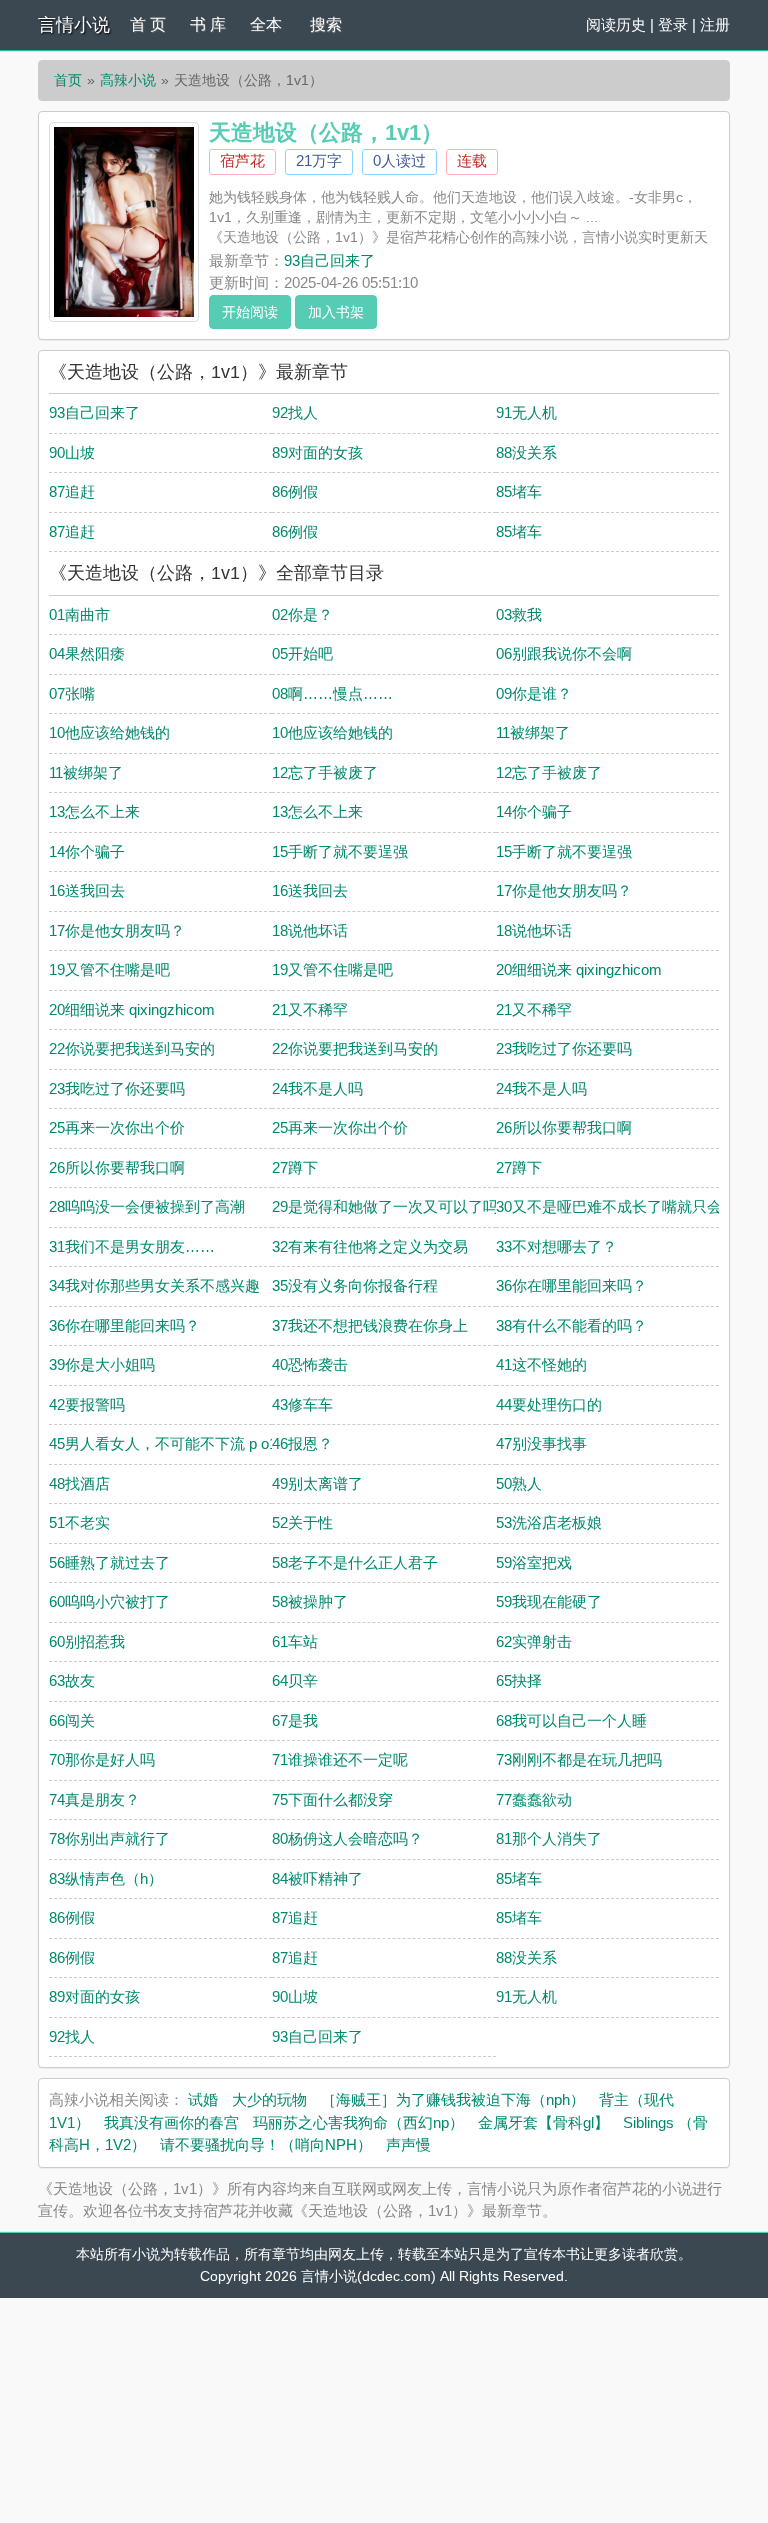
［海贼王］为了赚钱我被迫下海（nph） (453, 2099)
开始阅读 (250, 312)
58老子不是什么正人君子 (355, 1562)
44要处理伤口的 (549, 1404)
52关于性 (302, 1522)
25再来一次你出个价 (117, 1127)
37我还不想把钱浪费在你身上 (370, 1325)
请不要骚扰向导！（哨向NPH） (266, 2144)
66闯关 (72, 1720)
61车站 (295, 1641)
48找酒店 (79, 1483)
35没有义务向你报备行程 (355, 1285)
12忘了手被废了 (325, 772)
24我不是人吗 (317, 1088)
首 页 (148, 24)
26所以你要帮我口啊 (564, 1127)
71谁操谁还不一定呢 (340, 1759)
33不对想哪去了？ (556, 1246)
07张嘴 (72, 693)
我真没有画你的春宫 (171, 2122)
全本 (266, 24)
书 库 (208, 24)
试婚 (203, 2099)
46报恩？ (302, 1443)
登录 (673, 24)
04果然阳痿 (87, 653)
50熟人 (519, 1483)
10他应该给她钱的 (109, 732)
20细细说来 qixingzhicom (579, 969)
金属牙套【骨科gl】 (543, 2122)
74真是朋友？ (94, 1799)
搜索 (326, 24)
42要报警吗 (87, 1404)
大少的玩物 (269, 2099)
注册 (715, 24)
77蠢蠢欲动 (534, 1799)
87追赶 (72, 491)
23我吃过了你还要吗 (564, 1048)
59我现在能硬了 (549, 1601)
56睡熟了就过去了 (109, 1562)
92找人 (295, 412)
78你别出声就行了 (109, 1838)
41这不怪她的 (541, 1364)
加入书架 (336, 312)
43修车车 (302, 1404)
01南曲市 (79, 614)
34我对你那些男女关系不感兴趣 (154, 1285)
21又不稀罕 (310, 1009)
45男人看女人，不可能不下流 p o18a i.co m (193, 1443)
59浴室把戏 (534, 1562)
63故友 (72, 1680)
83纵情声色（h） (106, 1878)
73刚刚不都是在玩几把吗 (579, 1759)
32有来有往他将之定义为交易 (370, 1246)
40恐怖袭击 (310, 1364)
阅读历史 (616, 24)
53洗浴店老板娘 (549, 1522)
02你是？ (302, 614)
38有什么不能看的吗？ (571, 1325)
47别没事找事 (541, 1443)
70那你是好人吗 (102, 1759)
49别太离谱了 (317, 1483)
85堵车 (519, 491)
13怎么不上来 (94, 811)
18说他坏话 (310, 930)
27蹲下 (295, 1167)
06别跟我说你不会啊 (564, 653)
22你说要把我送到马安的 (132, 1048)
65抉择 (519, 1680)
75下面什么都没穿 (332, 1799)
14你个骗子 (534, 811)
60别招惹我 (87, 1641)
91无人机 (526, 412)
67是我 (295, 1720)
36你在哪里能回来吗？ (571, 1285)
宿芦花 (242, 160)
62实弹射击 (534, 1641)
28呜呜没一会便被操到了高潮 (147, 1206)
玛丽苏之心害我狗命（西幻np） (358, 2122)
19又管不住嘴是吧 (109, 969)
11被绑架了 (533, 732)
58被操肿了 (310, 1601)
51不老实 (79, 1522)
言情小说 (74, 25)
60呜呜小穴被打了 (109, 1601)
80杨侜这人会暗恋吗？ (347, 1838)
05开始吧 (302, 653)
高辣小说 (128, 80)
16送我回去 (87, 890)
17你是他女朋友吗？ (564, 890)
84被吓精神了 (317, 1878)
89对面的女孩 (317, 452)
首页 (68, 80)
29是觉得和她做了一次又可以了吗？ (392, 1206)
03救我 (519, 614)
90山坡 (72, 452)
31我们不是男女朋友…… (132, 1246)
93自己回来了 (329, 260)
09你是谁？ (534, 693)
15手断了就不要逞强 (340, 851)
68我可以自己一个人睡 (571, 1720)
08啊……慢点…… (332, 693)
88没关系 (526, 452)
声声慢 (408, 2144)
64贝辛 (295, 1680)
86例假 (295, 491)
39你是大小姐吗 (102, 1364)
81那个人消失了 (549, 1838)
